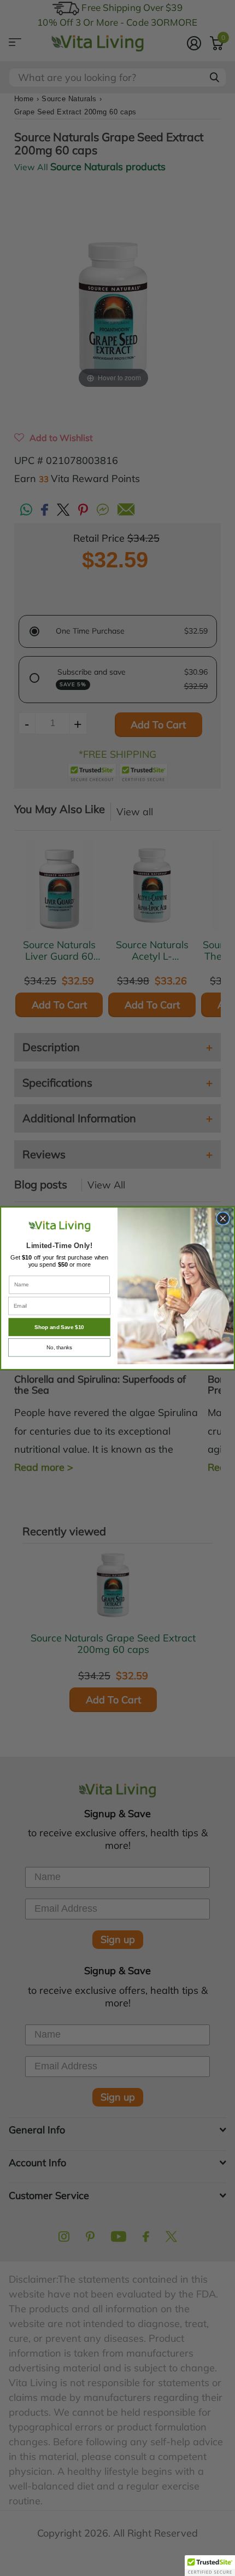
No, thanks (59, 1347)
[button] (210, 2566)
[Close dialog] (223, 1218)
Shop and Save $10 (59, 1327)
